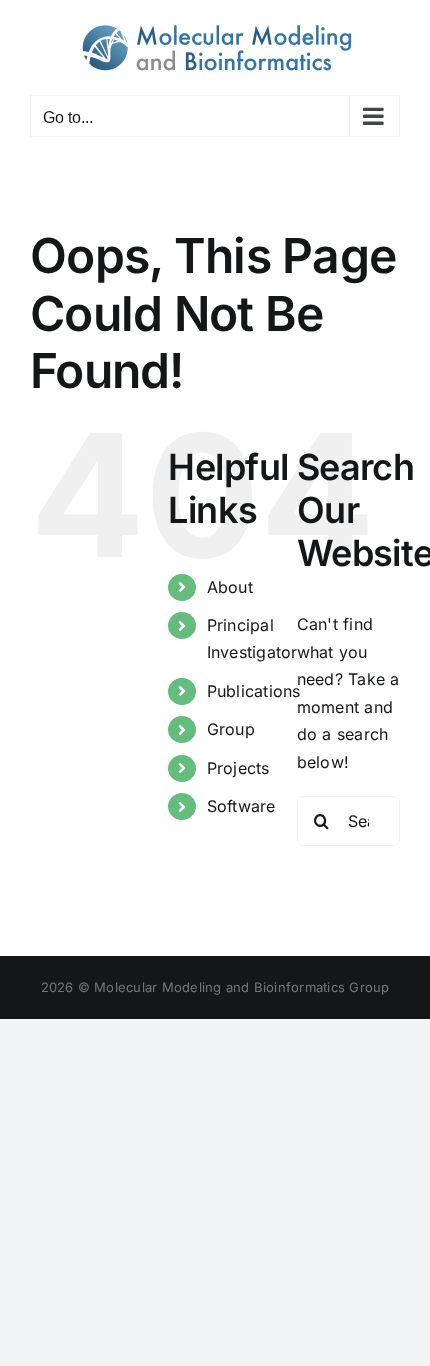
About (230, 587)
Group (231, 729)
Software (241, 806)
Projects (238, 768)
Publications (254, 691)
